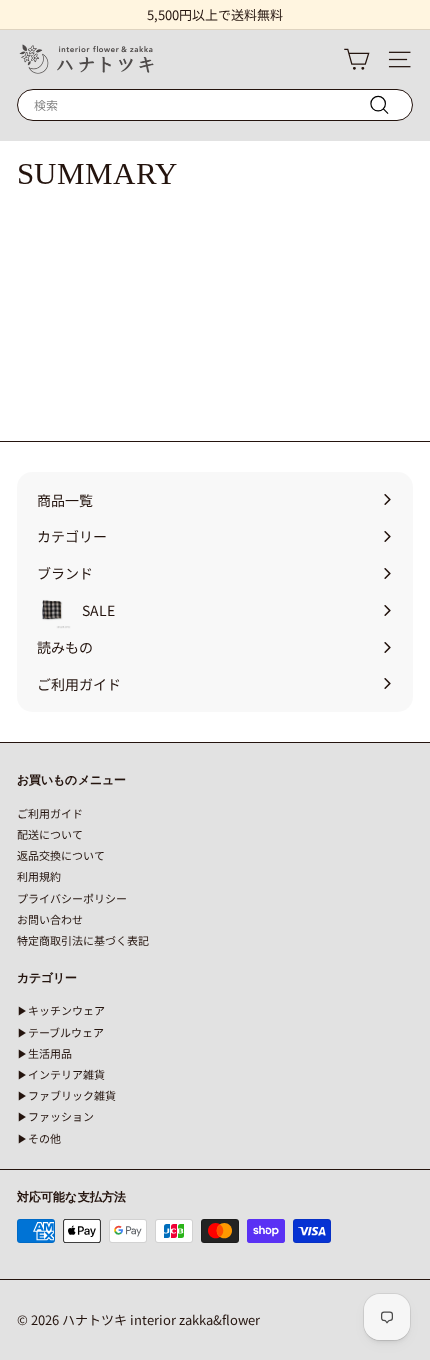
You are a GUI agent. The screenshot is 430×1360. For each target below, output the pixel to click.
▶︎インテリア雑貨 (61, 1074)
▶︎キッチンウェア (61, 1010)
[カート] (356, 59)
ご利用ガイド (50, 813)
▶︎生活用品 (44, 1053)
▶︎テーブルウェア (60, 1032)
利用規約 (39, 876)
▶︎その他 (39, 1138)
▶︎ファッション (55, 1116)
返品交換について (61, 855)
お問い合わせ (50, 919)
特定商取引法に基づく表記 (83, 940)
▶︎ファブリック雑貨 (66, 1095)
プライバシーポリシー (72, 898)
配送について (50, 834)
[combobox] (215, 105)
